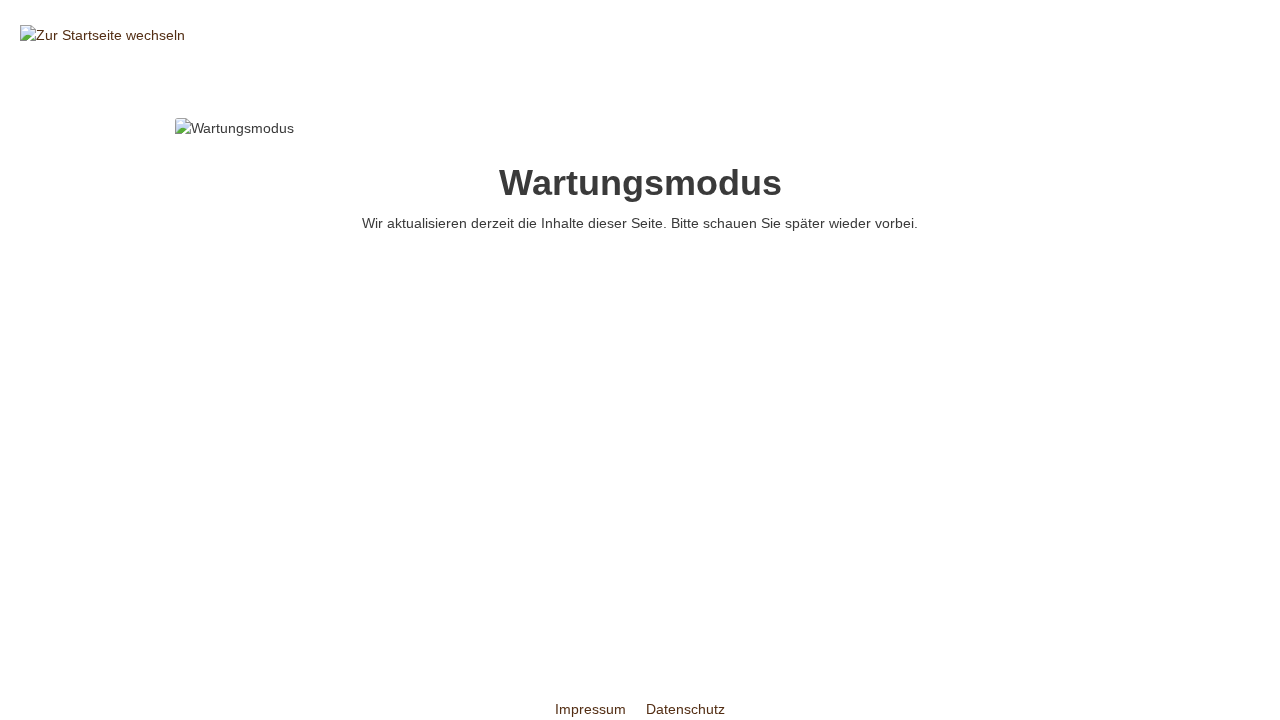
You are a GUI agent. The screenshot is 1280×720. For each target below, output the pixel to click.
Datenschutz (685, 709)
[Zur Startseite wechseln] (102, 35)
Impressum (592, 709)
